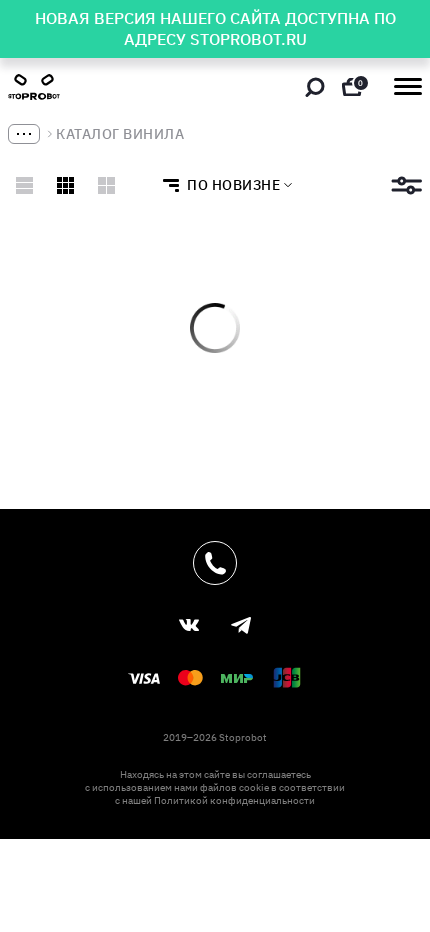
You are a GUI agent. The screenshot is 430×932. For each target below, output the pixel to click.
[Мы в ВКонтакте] (189, 625)
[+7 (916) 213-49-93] (215, 563)
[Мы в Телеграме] (241, 625)
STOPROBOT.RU (248, 39)
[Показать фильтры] (406, 185)
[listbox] (221, 185)
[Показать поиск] (315, 87)
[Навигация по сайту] (408, 86)
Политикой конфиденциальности (234, 800)
